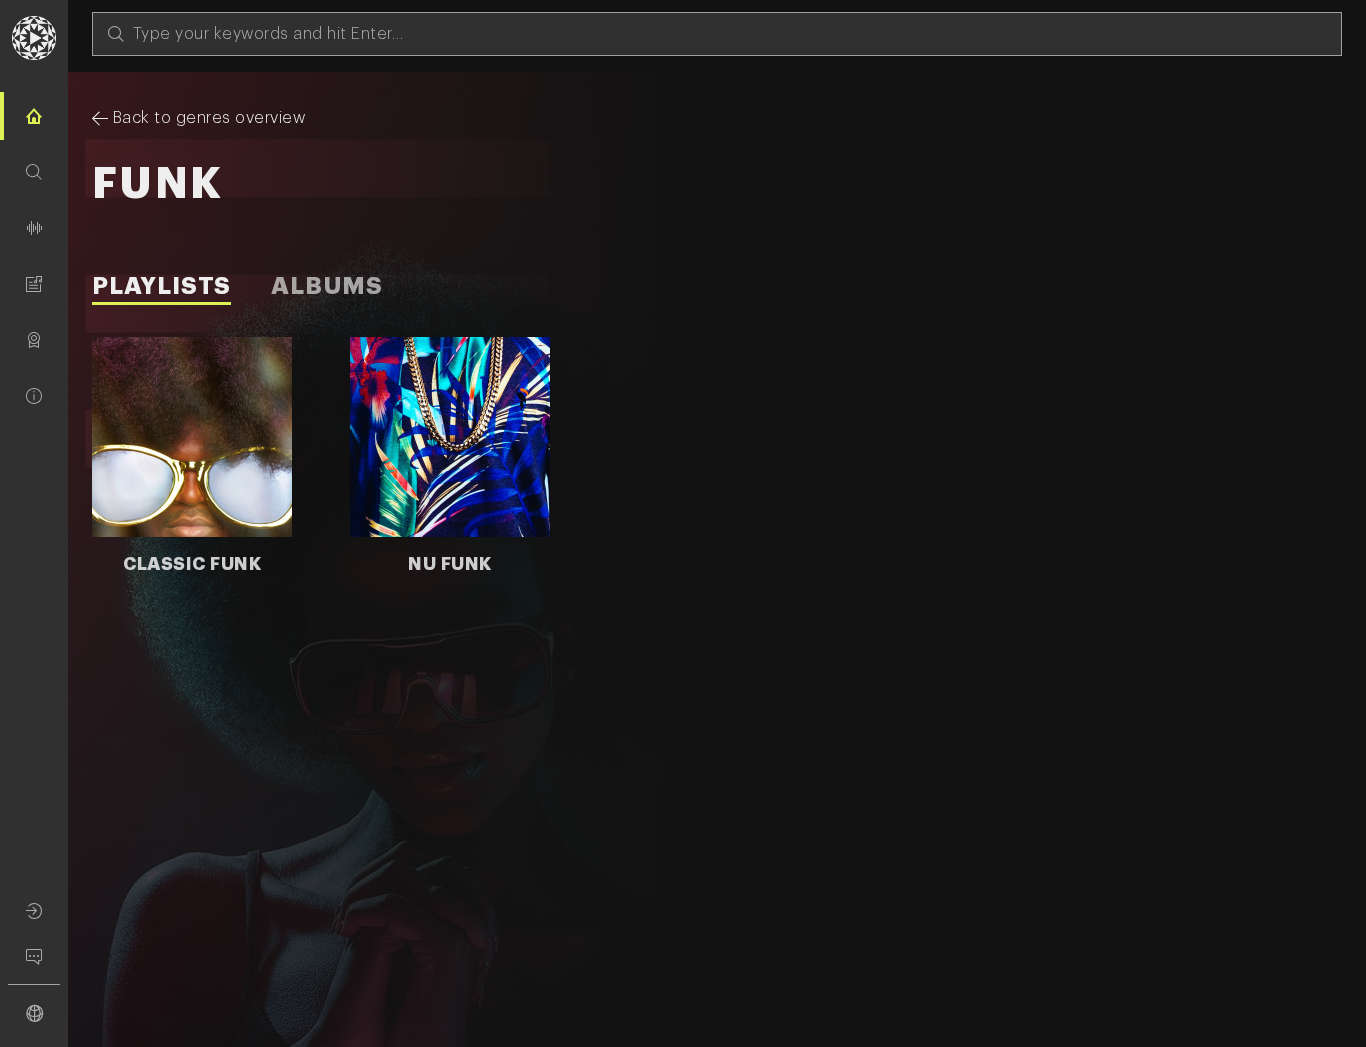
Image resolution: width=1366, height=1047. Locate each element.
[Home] (34, 116)
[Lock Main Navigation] (68, 544)
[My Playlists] (34, 284)
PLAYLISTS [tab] (161, 286)
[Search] (34, 172)
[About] (34, 396)
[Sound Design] (34, 228)
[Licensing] (34, 340)
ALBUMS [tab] (327, 286)
